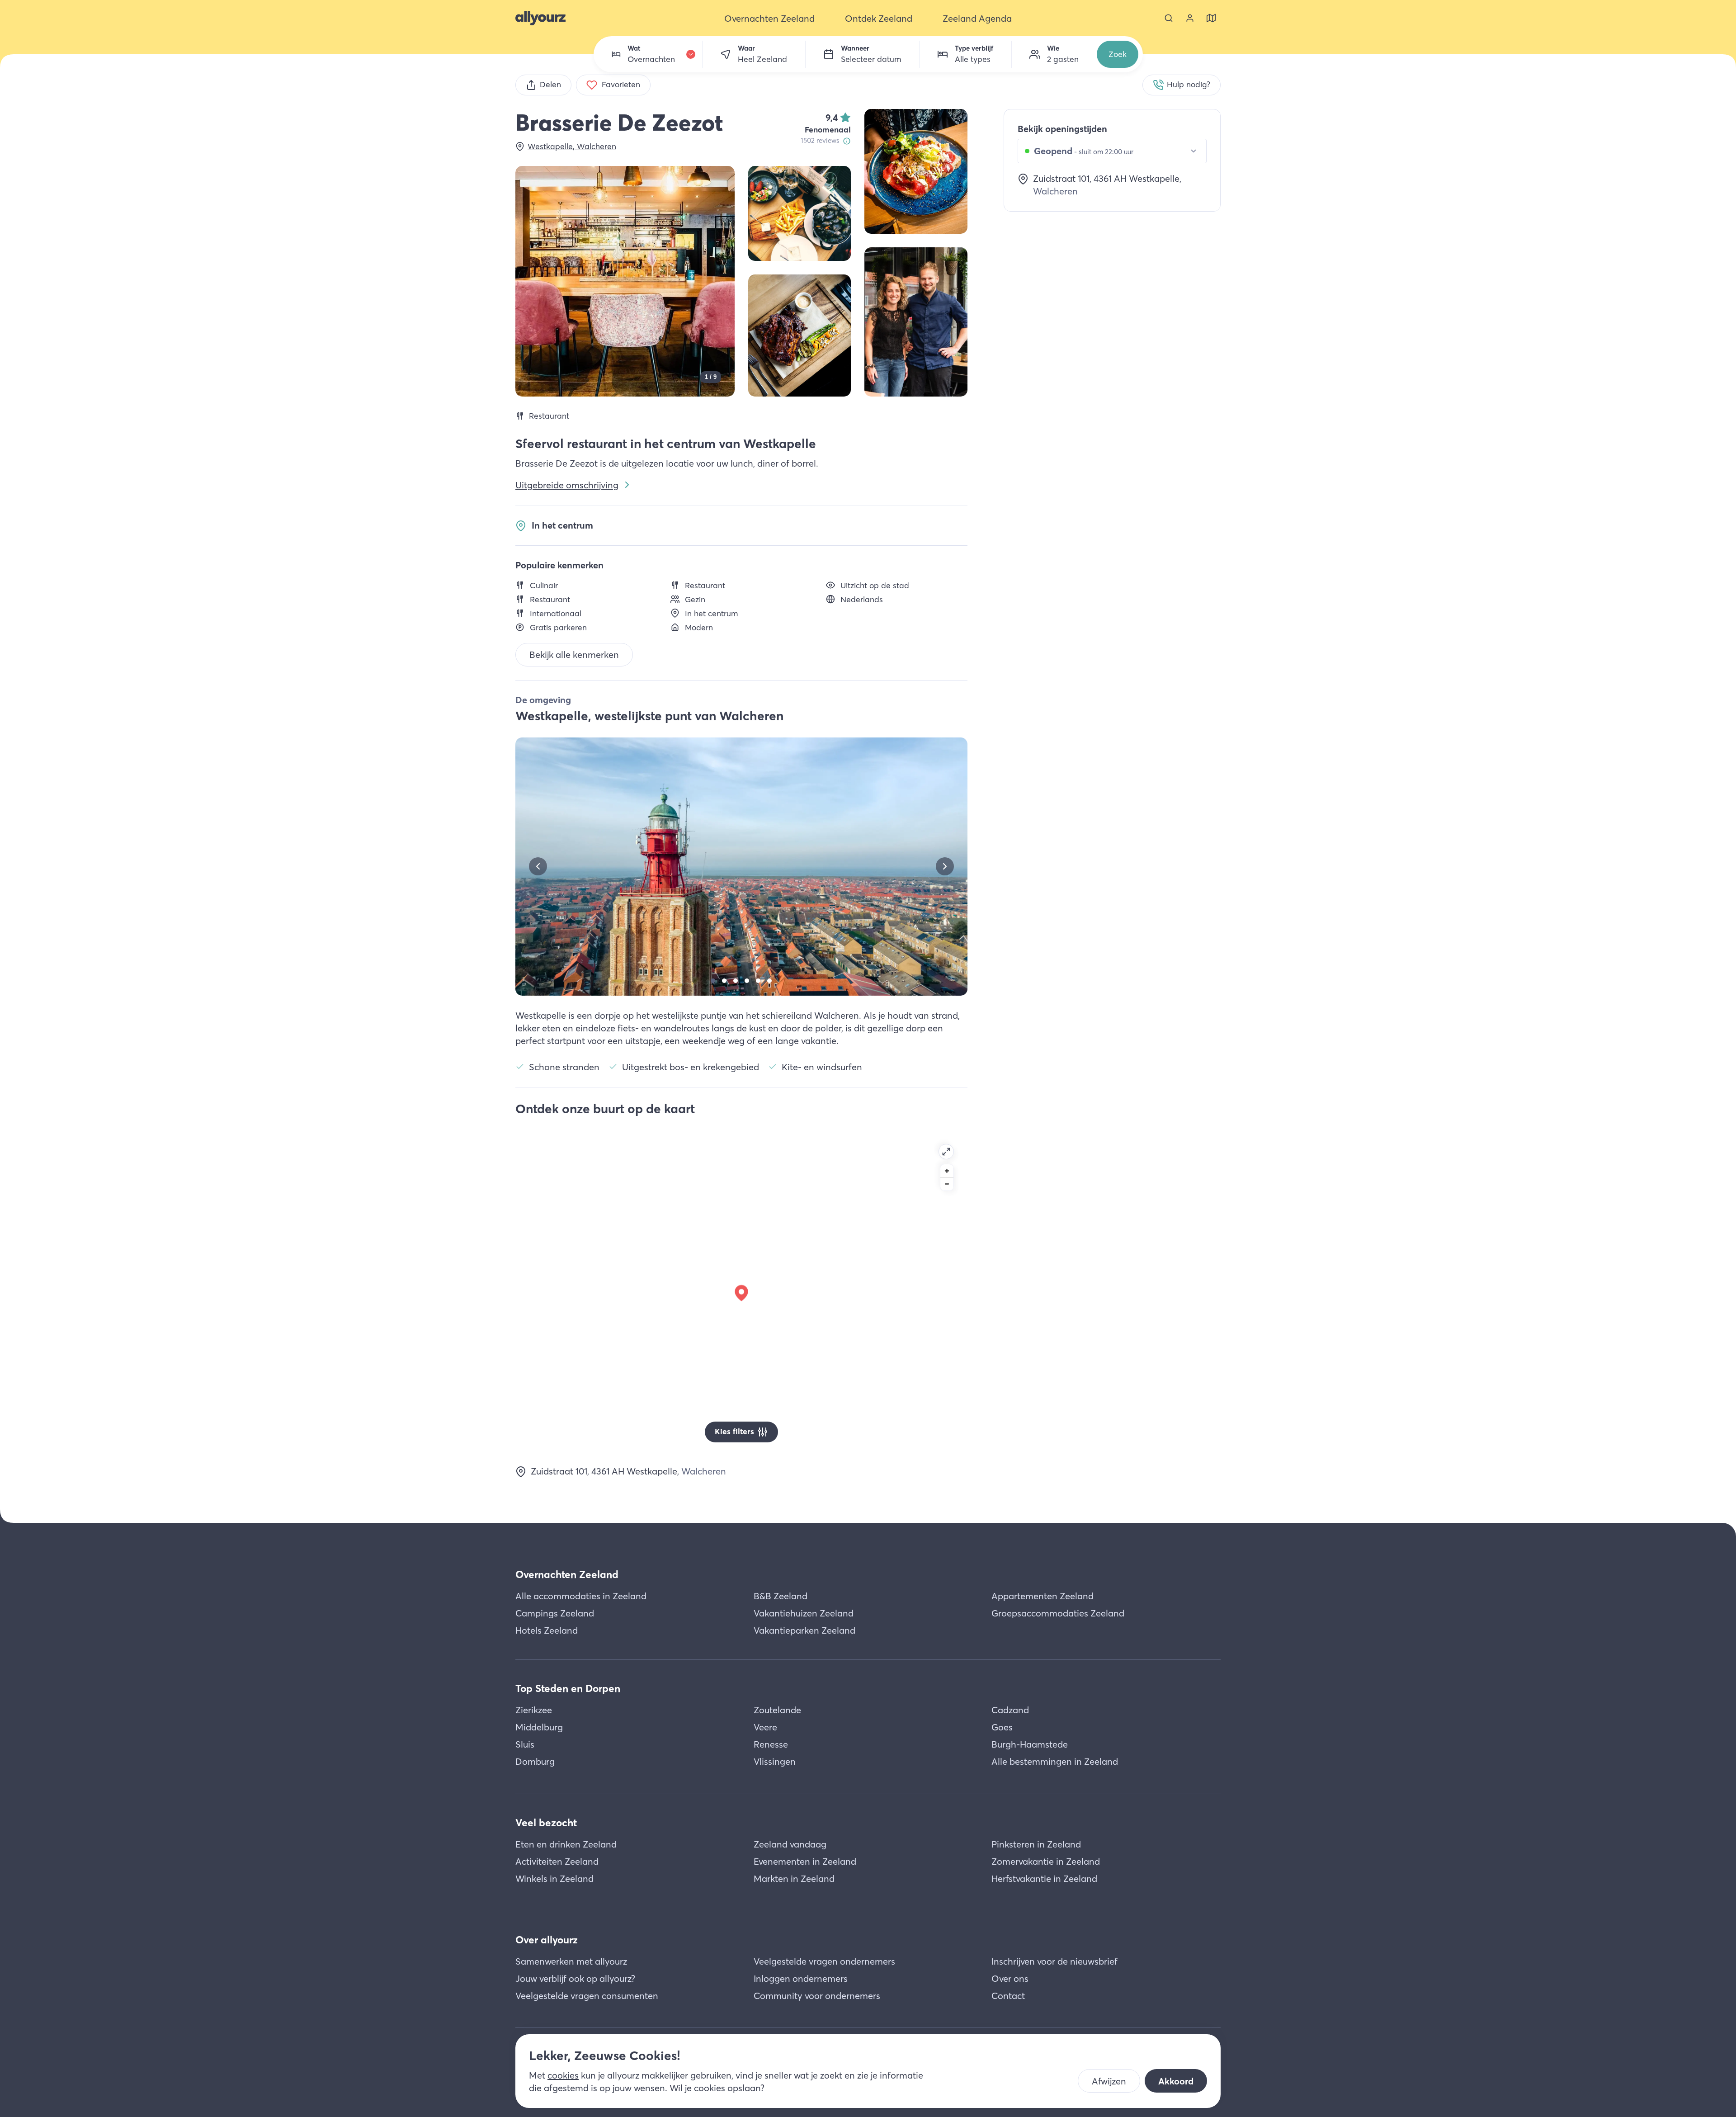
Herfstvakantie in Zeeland (1044, 1878)
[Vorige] (538, 866)
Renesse (771, 1744)
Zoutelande (777, 1710)
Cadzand (1010, 1710)
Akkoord (1176, 2081)
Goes (1002, 1727)
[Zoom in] (947, 1171)
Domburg (535, 1761)
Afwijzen (1109, 2081)
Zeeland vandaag (790, 1844)
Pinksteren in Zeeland (1036, 1844)
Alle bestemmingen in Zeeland (1055, 1761)
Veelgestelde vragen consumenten (587, 1996)
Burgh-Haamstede (1030, 1744)
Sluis (525, 1744)
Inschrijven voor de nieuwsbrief (1054, 1961)
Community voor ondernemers (817, 1996)
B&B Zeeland (781, 1596)
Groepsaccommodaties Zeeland (1058, 1613)
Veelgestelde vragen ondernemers (824, 1961)
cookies (563, 2075)
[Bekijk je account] (1190, 18)
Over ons (1010, 1978)
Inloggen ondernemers (801, 1978)
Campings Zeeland (555, 1613)
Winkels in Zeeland (554, 1878)
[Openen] (946, 1152)
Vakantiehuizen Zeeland (804, 1613)
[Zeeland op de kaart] (1211, 18)
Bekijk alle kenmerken (574, 654)
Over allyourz (547, 1940)
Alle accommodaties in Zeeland (581, 1596)
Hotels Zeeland (547, 1630)
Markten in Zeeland (794, 1878)
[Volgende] (945, 866)
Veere (765, 1727)
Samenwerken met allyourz (571, 1961)
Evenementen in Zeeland (805, 1861)
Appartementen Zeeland (1043, 1596)
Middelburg (539, 1727)
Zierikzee (534, 1710)
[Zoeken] (1169, 18)
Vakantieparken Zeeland (804, 1630)
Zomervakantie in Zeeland (1046, 1861)
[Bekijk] (916, 171)
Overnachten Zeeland (567, 1574)
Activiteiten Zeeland (557, 1861)
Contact (1008, 1996)
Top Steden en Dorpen (568, 1688)
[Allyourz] (540, 18)
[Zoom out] (947, 1184)
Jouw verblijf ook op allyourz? (575, 1978)
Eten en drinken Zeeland (566, 1844)
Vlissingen (775, 1761)
